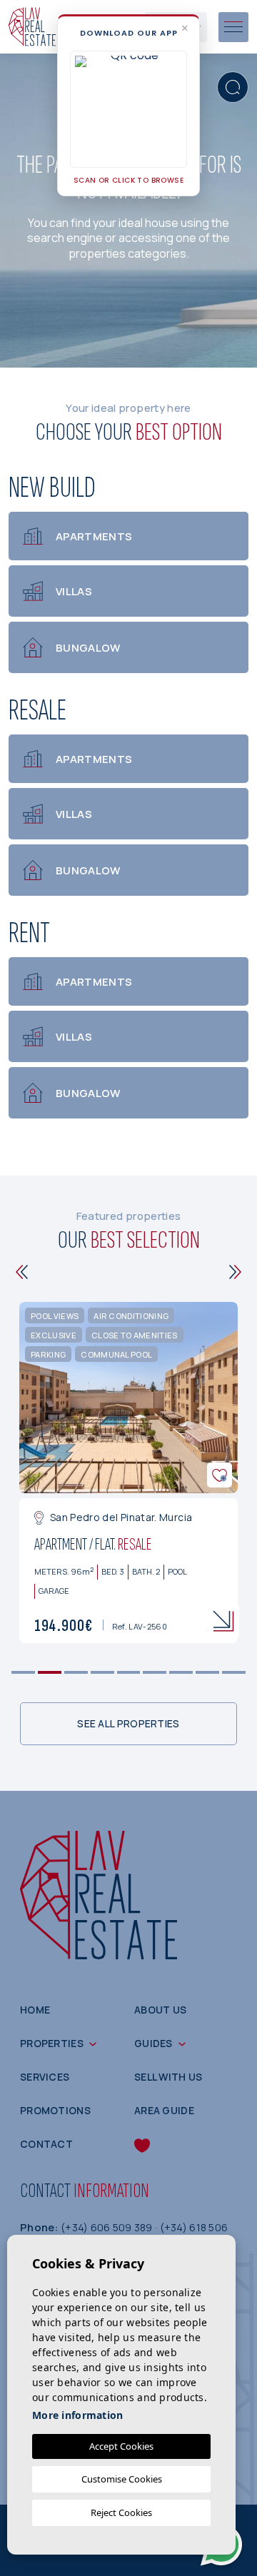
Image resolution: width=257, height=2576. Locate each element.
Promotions (55, 2110)
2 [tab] (50, 1673)
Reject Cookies (121, 2512)
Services (45, 2077)
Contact (46, 2144)
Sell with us (168, 2077)
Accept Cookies (121, 2446)
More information (77, 2415)
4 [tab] (102, 1673)
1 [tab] (23, 1673)
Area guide (164, 2110)
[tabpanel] (128, 1473)
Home (35, 2010)
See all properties (128, 1723)
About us (160, 2010)
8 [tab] (207, 1673)
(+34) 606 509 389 (108, 2227)
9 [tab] (234, 1673)
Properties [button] (52, 2043)
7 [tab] (181, 1673)
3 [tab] (76, 1673)
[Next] (235, 1272)
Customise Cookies (122, 2479)
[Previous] (22, 1272)
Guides (153, 2043)
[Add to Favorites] (220, 1475)
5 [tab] (128, 1673)
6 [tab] (155, 1673)
